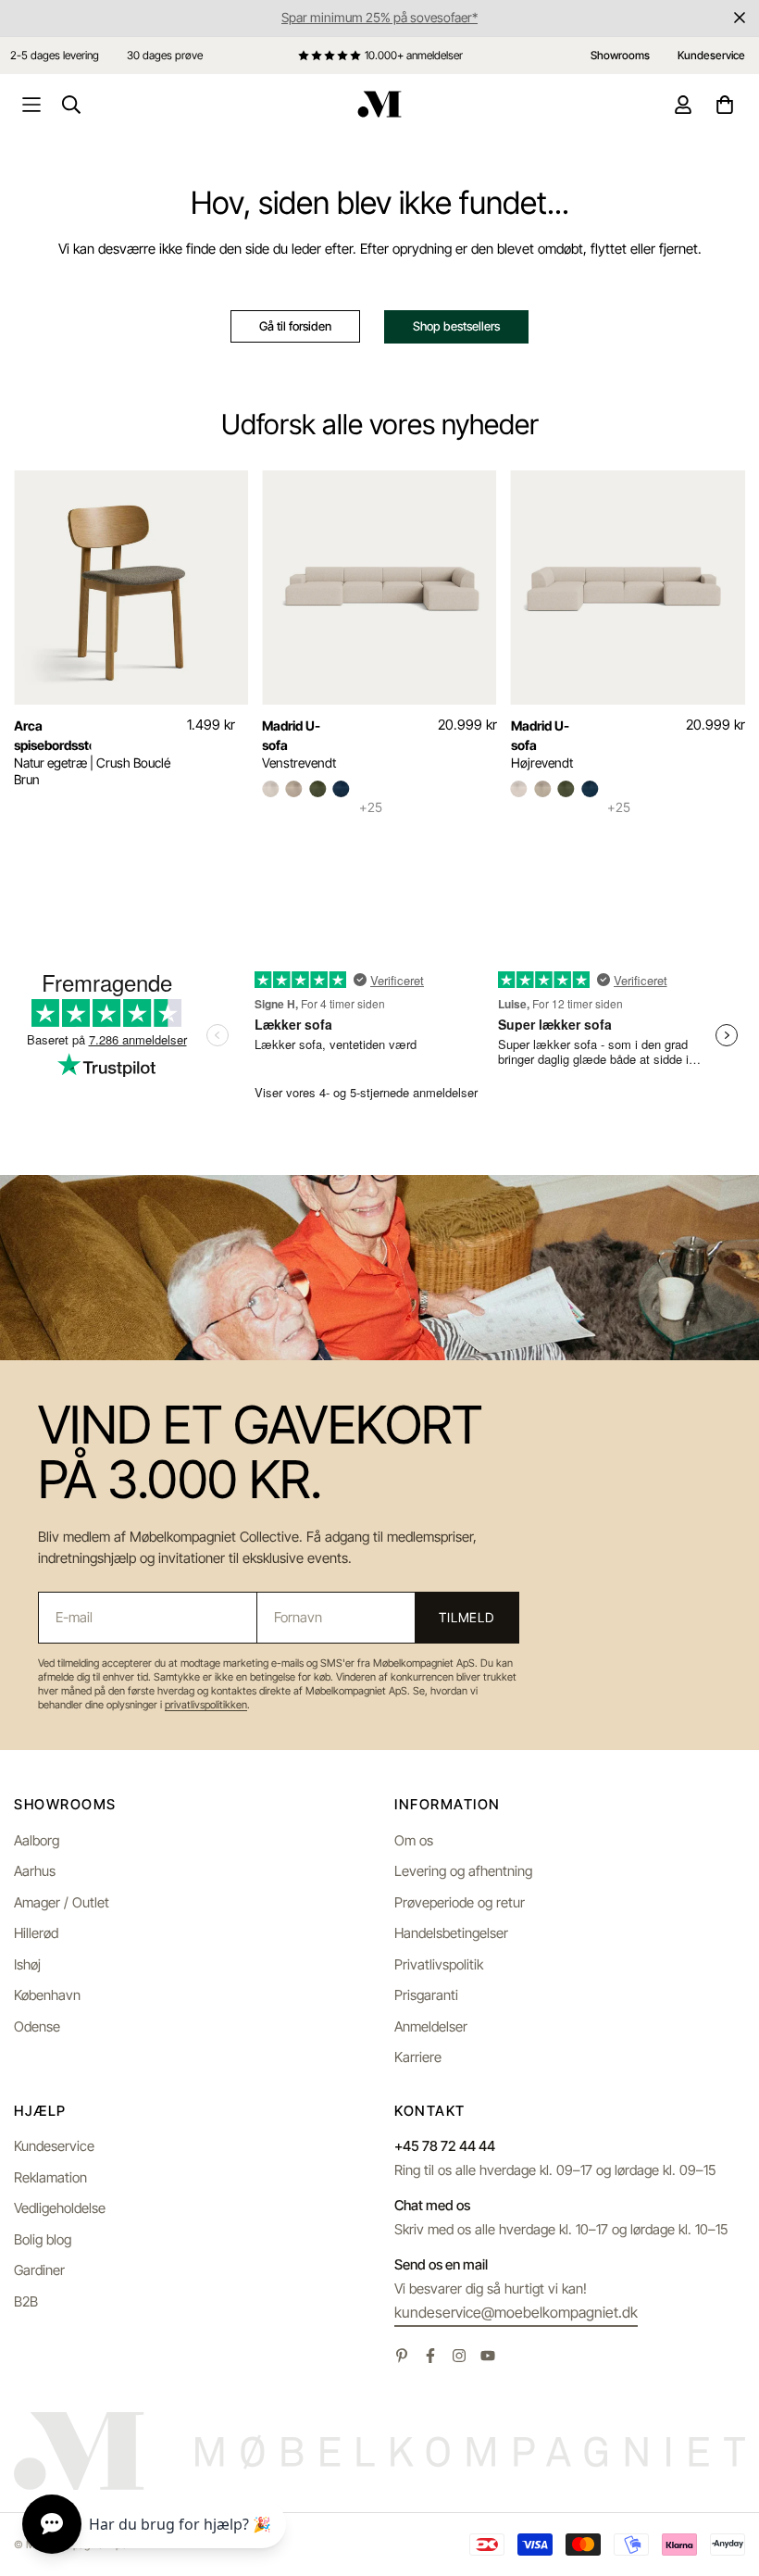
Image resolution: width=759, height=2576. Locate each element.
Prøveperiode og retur (460, 1902)
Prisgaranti (426, 1995)
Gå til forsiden (295, 326)
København (47, 1995)
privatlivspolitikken (206, 1705)
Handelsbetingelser (451, 1933)
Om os (414, 1840)
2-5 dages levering (55, 55)
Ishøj (27, 1964)
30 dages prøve (165, 55)
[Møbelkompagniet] (379, 104)
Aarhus (35, 1871)
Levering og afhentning (463, 1871)
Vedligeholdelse (60, 2208)
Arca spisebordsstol (52, 735)
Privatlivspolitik (439, 1964)
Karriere (418, 2057)
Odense (37, 2026)
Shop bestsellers (456, 326)
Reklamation (50, 2177)
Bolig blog (43, 2239)
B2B (26, 2301)
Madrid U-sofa (291, 735)
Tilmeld (467, 1617)
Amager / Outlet (62, 1902)
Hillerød (36, 1933)
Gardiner (39, 2270)
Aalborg (37, 1840)
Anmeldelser (431, 2026)
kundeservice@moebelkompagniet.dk (516, 2312)
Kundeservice (54, 2146)
